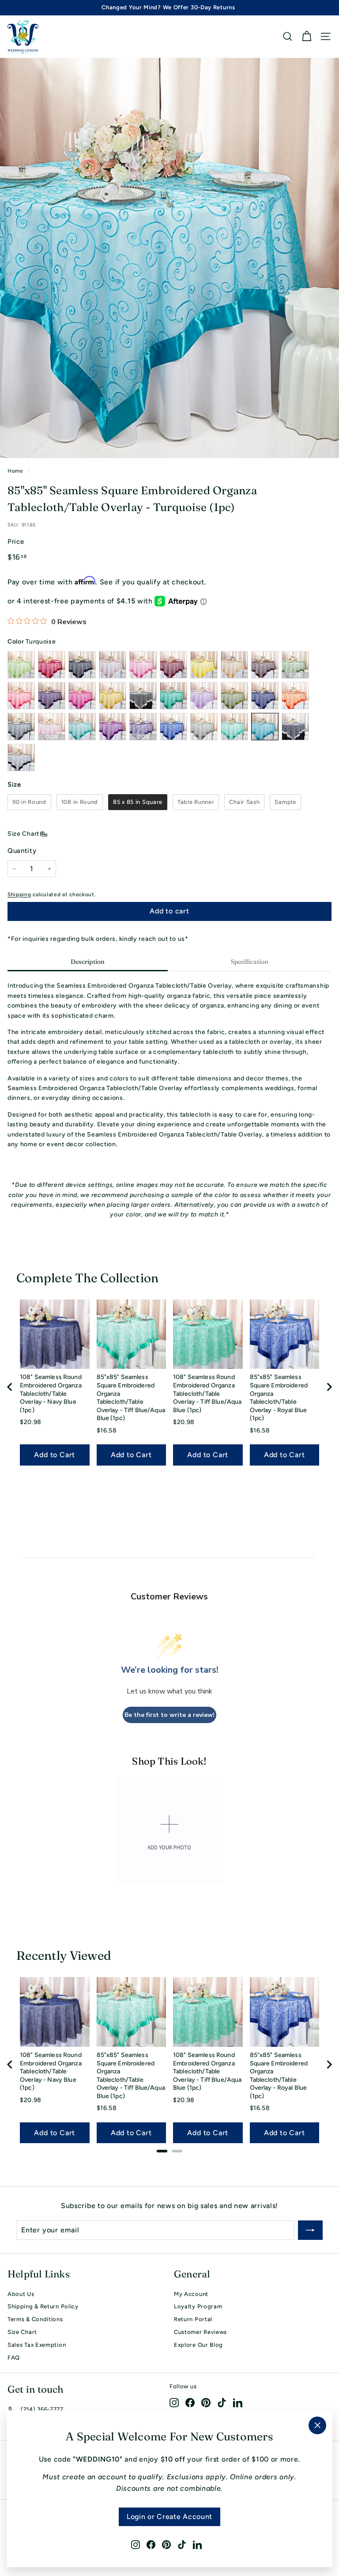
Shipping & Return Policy (43, 2306)
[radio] (29, 802)
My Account (191, 2294)
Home (15, 471)
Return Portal (193, 2319)
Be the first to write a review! (169, 1715)
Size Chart (23, 834)
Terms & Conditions (35, 2319)
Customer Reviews (200, 2332)
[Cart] (307, 36)
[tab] (88, 962)
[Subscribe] (310, 2230)
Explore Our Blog (198, 2345)
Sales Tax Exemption (37, 2345)
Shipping (19, 894)
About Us (21, 2294)
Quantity (22, 851)
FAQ (14, 2358)
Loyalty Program (198, 2306)
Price (16, 542)
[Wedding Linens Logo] (23, 37)
